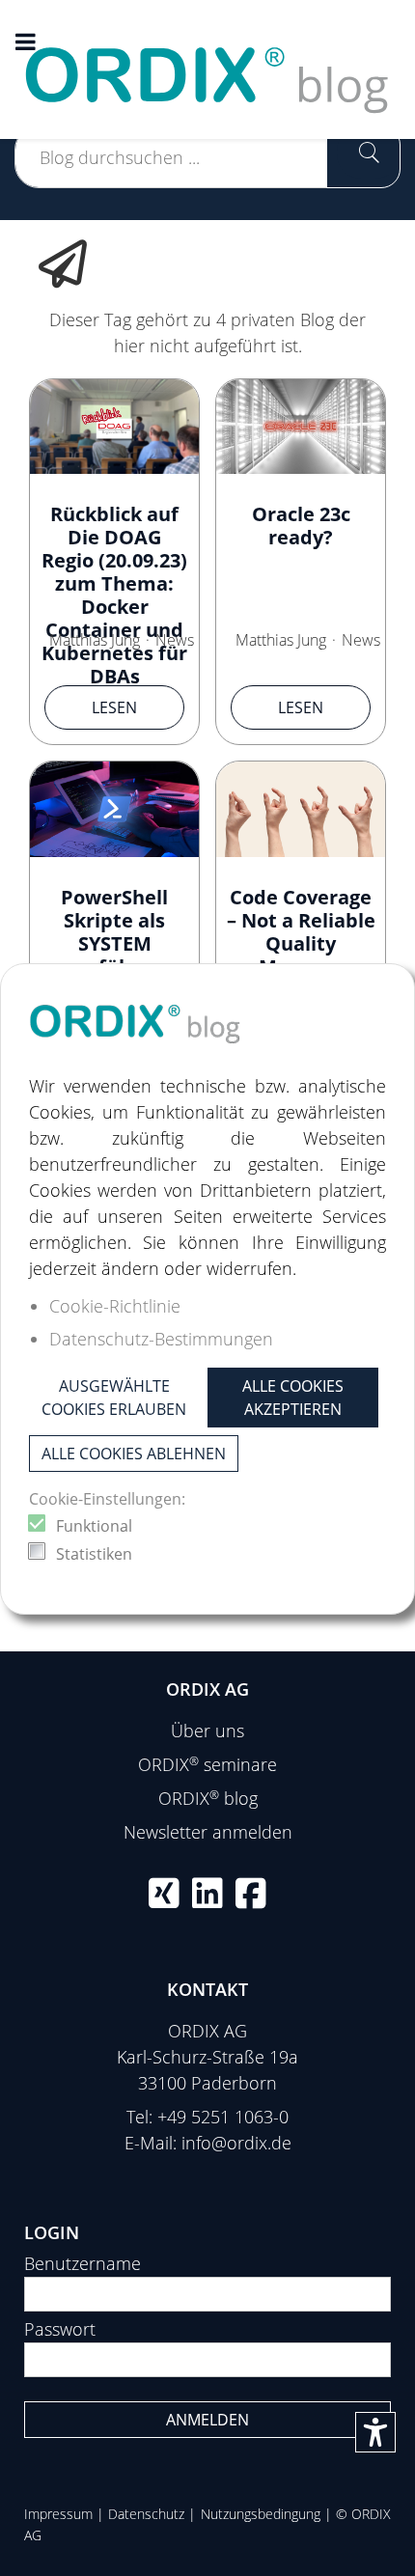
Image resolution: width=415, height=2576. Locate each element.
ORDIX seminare (207, 1764)
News (175, 640)
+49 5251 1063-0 (223, 2117)
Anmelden (207, 2420)
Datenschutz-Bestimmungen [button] (161, 1339)
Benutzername (83, 2263)
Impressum (58, 2514)
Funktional (94, 1526)
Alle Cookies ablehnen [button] (134, 1454)
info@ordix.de (236, 2143)
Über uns (207, 1731)
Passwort (60, 2329)
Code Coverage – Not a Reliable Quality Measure (301, 932)
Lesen (114, 707)
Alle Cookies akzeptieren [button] (293, 1398)
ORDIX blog (208, 1798)
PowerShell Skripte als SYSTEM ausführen (114, 932)
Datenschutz (146, 2514)
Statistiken (94, 1554)
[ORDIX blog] (207, 68)
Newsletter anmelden (208, 1832)
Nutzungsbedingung (261, 2514)
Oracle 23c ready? (301, 526)
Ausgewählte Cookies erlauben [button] (114, 1398)
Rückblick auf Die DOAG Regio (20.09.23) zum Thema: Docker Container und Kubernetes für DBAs (114, 595)
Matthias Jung (95, 640)
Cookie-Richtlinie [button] (115, 1306)
